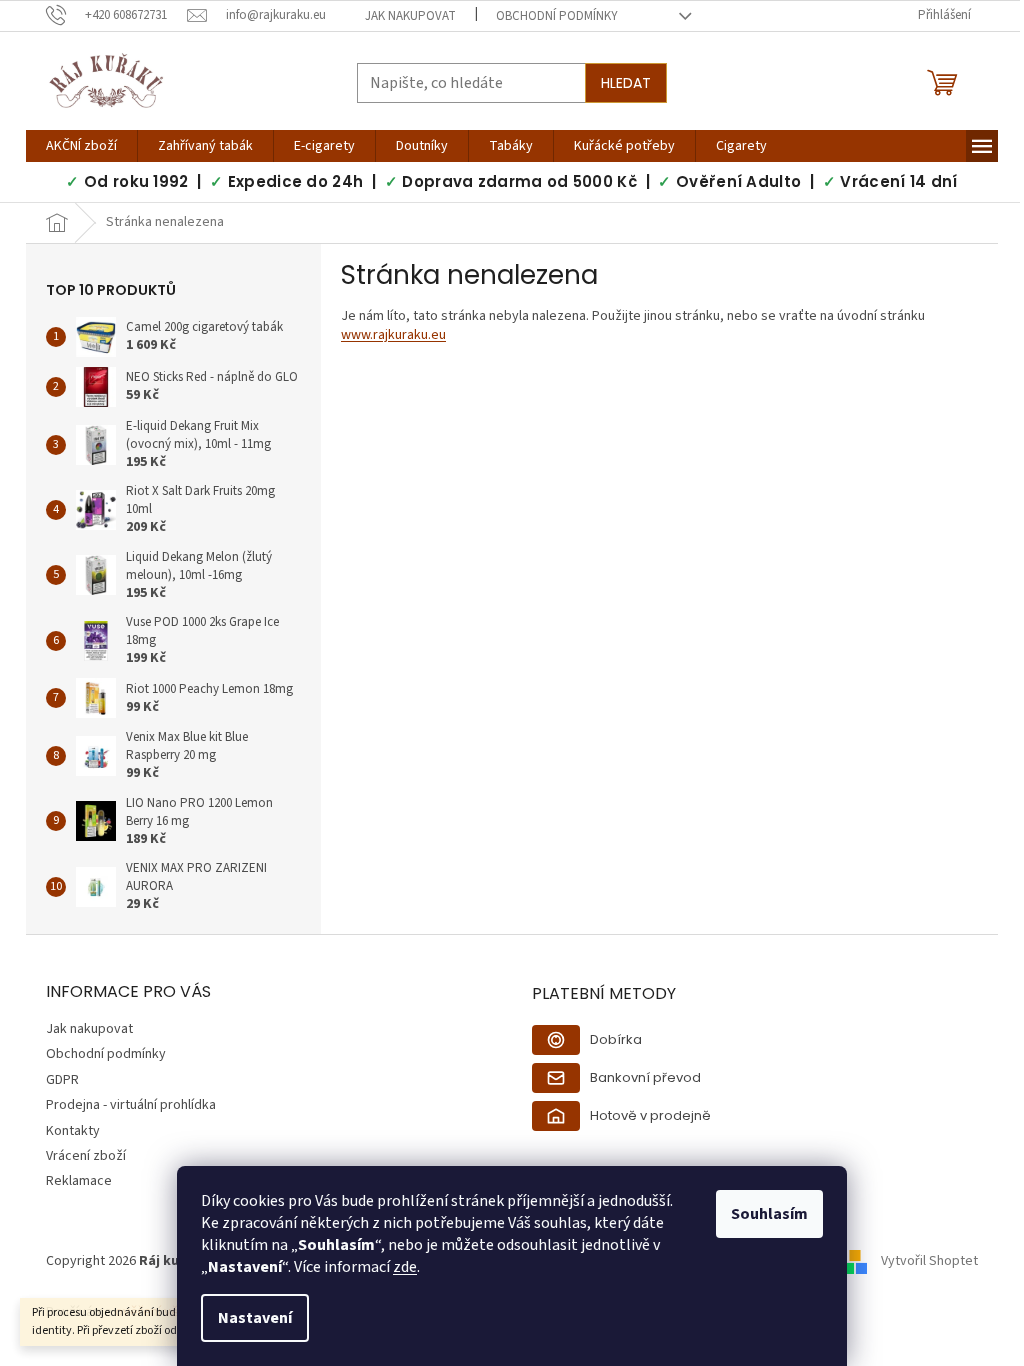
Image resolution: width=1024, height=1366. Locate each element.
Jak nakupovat (410, 16)
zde (405, 1267)
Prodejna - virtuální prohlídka (131, 1105)
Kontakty (73, 1131)
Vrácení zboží (86, 1156)
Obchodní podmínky (557, 16)
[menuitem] (81, 146)
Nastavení (255, 1318)
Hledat (626, 83)
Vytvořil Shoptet (929, 1262)
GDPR (62, 1080)
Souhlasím (769, 1214)
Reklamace (79, 1181)
